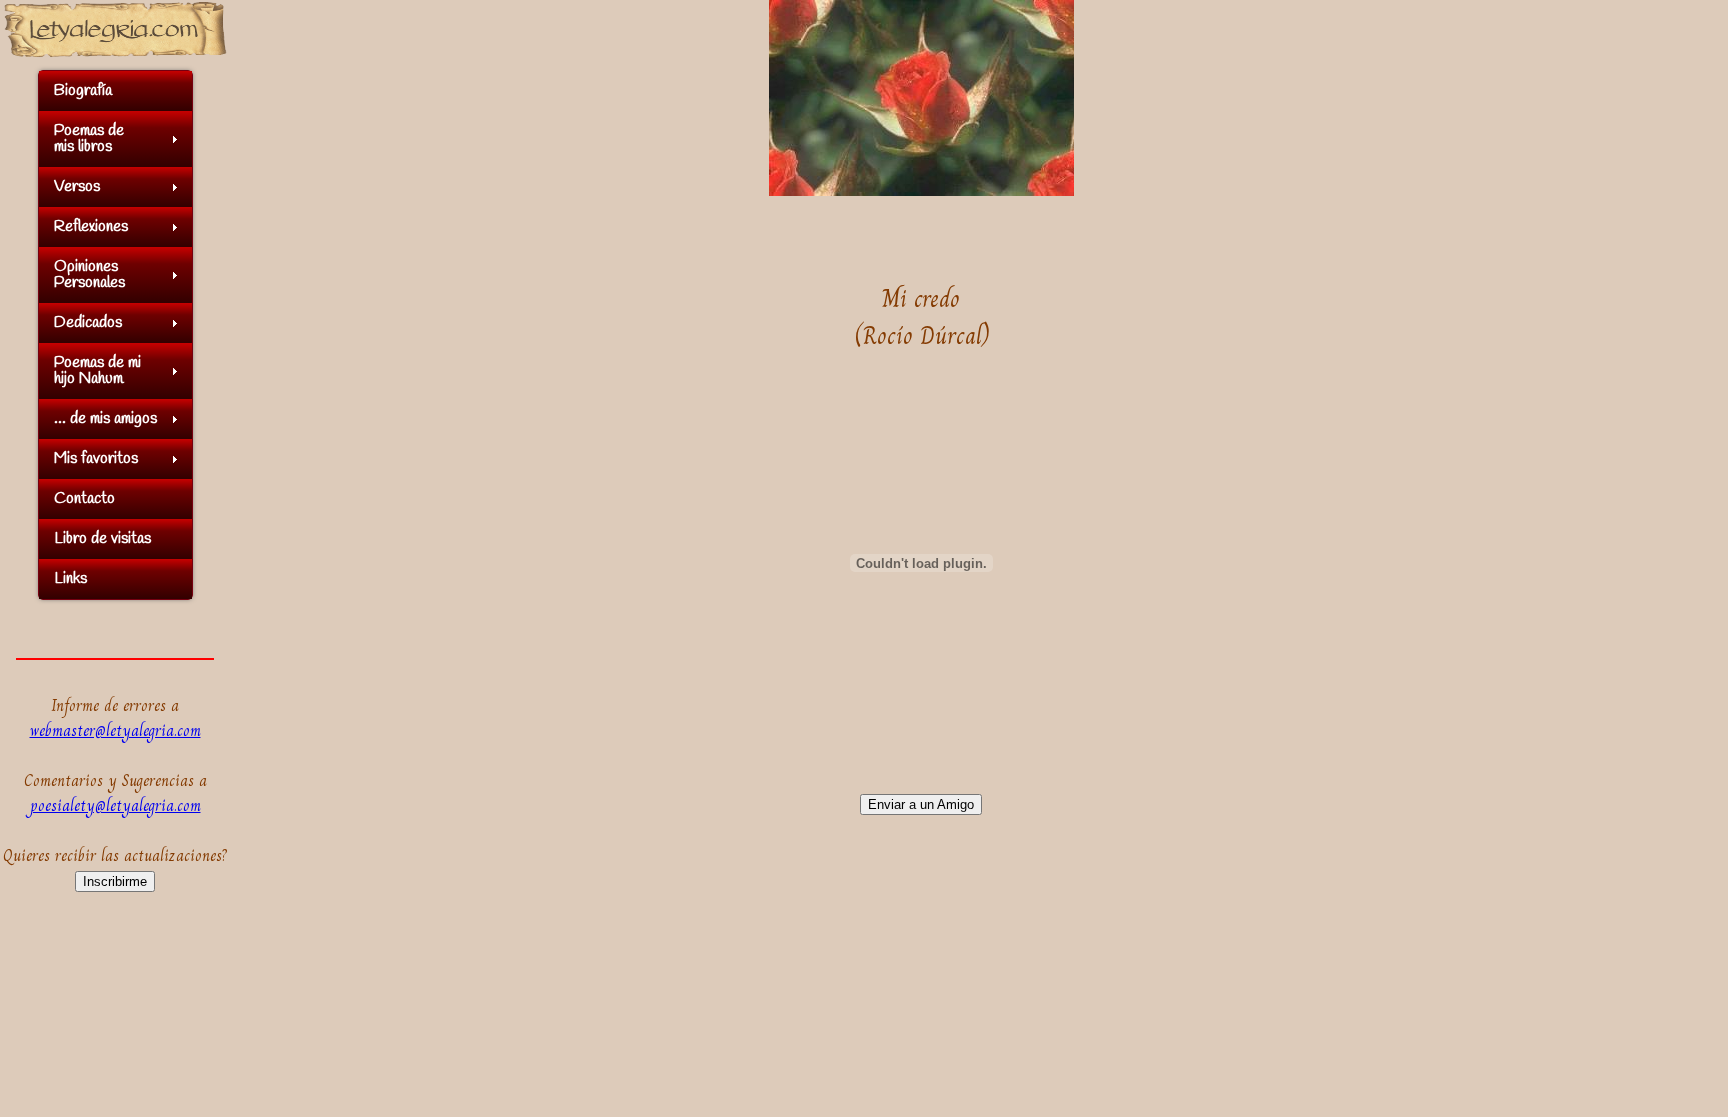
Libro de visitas (102, 538)
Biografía (83, 90)
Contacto (84, 498)
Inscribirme (115, 881)
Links (70, 578)
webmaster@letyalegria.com (115, 730)
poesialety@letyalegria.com (115, 805)
